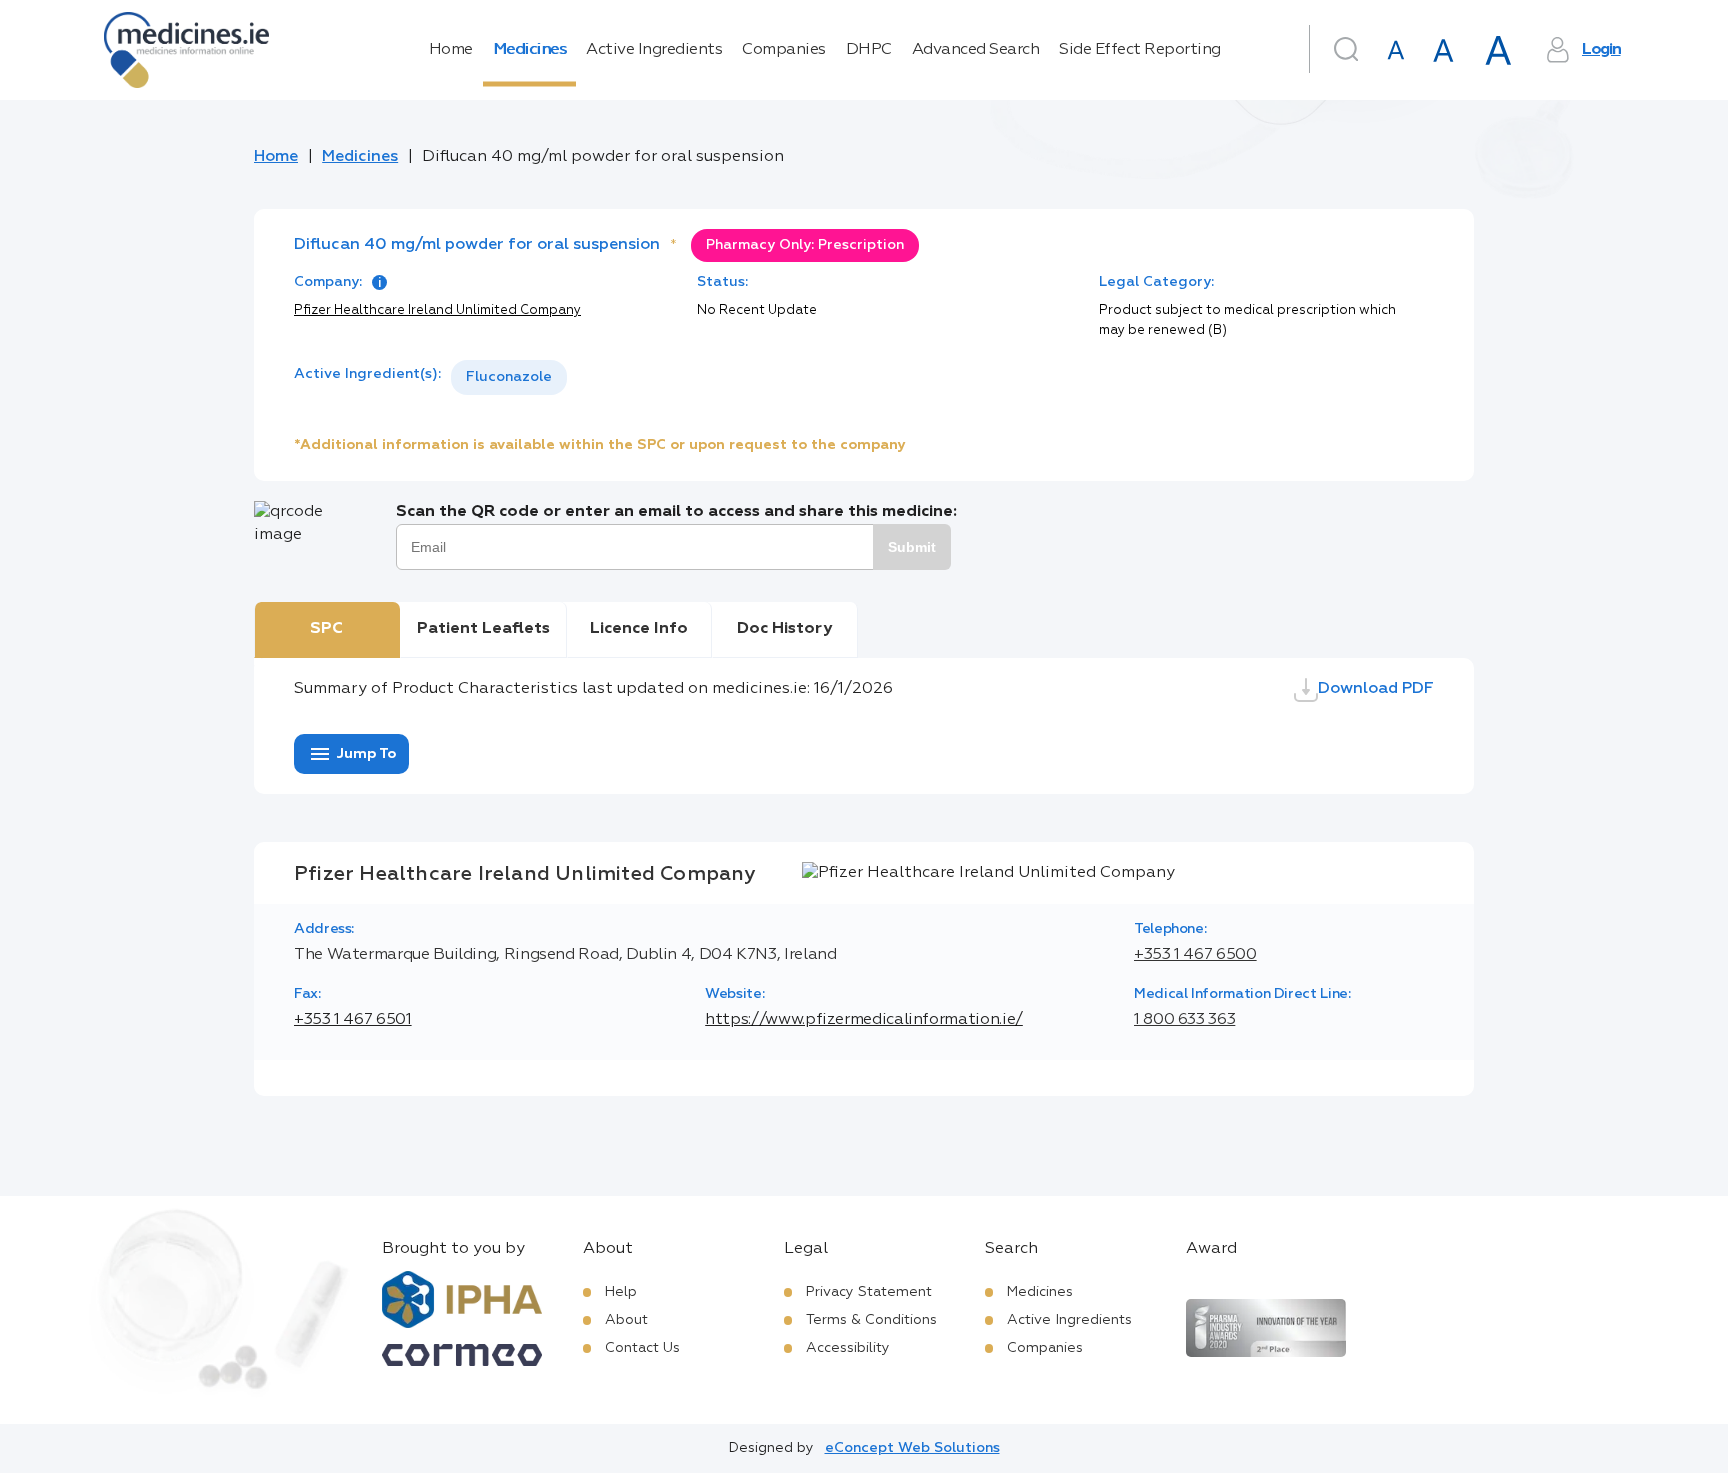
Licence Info (639, 629)
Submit (912, 547)
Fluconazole (509, 377)
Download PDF (1376, 689)
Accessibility (848, 1348)
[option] (509, 377)
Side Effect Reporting (1140, 50)
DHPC (869, 50)
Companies (784, 50)
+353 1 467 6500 (1195, 955)
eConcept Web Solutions (912, 1448)
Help (621, 1292)
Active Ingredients (654, 50)
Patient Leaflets (483, 629)
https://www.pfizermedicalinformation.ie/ (864, 1020)
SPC (326, 629)
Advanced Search (976, 50)
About (626, 1320)
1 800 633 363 (1184, 1020)
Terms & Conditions (871, 1320)
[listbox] (509, 377)
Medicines (530, 50)
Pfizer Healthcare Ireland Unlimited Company (437, 310)
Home (451, 50)
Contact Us (642, 1348)
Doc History (784, 629)
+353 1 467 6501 (353, 1020)
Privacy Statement (869, 1292)
